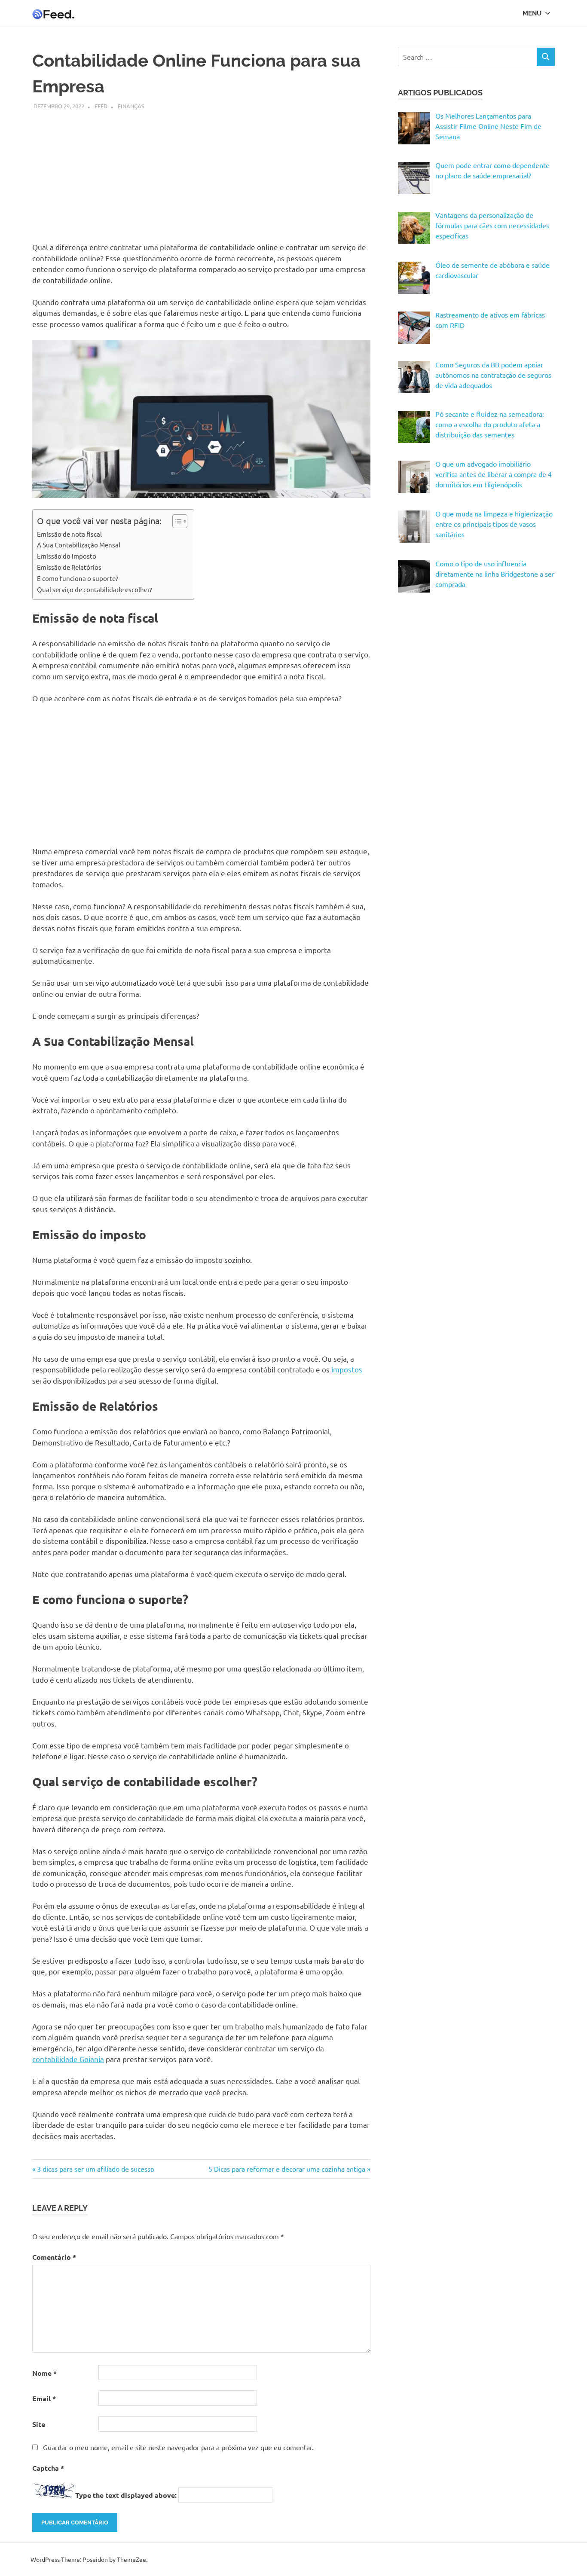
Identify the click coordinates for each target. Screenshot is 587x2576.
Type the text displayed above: (126, 2495)
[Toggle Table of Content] (176, 521)
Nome (44, 2373)
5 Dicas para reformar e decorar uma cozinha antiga (287, 2169)
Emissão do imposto (67, 556)
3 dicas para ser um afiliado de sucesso (95, 2169)
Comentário (54, 2257)
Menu (532, 13)
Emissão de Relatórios (69, 567)
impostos (347, 1369)
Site (39, 2424)
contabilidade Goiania (68, 2059)
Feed (101, 106)
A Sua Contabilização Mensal (79, 545)
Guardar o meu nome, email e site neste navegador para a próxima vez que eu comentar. (178, 2447)
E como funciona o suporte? (78, 578)
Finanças (131, 106)
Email (44, 2398)
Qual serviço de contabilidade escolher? (95, 589)
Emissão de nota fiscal (69, 534)
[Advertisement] (201, 171)
